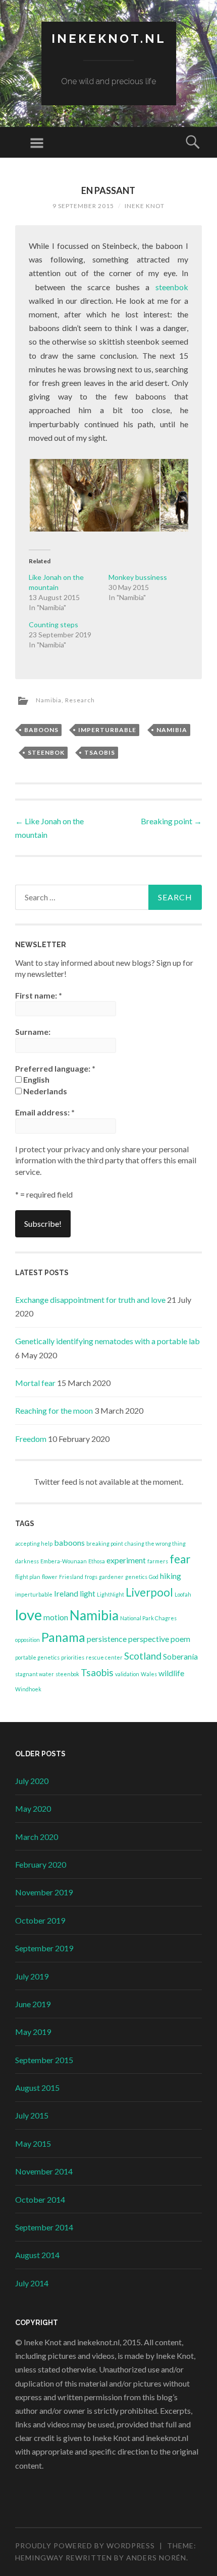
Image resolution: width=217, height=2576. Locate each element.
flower (50, 1577)
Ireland (66, 1593)
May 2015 (33, 2143)
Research (80, 700)
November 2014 (44, 2171)
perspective (149, 1639)
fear (180, 1559)
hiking (171, 1576)
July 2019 (32, 1976)
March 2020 (37, 1837)
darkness (27, 1561)
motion (56, 1617)
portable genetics (37, 1657)
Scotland (143, 1656)
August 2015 (37, 2088)
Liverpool (149, 1592)
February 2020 (41, 1864)
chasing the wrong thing (155, 1543)
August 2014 (37, 2255)
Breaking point (171, 821)
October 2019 (40, 1920)
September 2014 (44, 2227)
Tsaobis (100, 752)
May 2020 (33, 1808)
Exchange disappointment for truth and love (90, 1300)
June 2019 (33, 2004)
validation (127, 1674)
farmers (158, 1561)
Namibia (49, 700)
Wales (149, 1674)
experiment (126, 1560)
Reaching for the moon (54, 1410)
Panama (63, 1637)
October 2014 (40, 2199)
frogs (91, 1577)
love (29, 1614)
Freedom (31, 1439)
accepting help (34, 1543)
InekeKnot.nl (109, 39)
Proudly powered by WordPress (85, 2546)
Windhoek (28, 1689)
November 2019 (44, 1892)
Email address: (45, 1112)
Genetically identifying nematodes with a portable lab (107, 1341)
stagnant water (35, 1674)
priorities (73, 1657)
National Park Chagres (148, 1618)
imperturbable (107, 730)
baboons (41, 730)
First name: (39, 995)
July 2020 (32, 1781)
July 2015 (32, 2115)
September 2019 (44, 1948)
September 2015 (44, 2060)
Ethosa (97, 1561)
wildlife (171, 1673)
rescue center (104, 1657)
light (88, 1593)
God (154, 1577)
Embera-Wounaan (64, 1561)
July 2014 (32, 2283)
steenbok (172, 287)
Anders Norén (156, 2558)
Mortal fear (35, 1383)
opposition (28, 1640)
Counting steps (53, 624)
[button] (94, 495)
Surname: (33, 1032)
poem (180, 1639)
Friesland (71, 1577)
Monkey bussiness (138, 577)
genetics (136, 1577)
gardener (111, 1577)
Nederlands (44, 1091)
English (36, 1079)
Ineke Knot (145, 206)
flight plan (28, 1577)
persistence (107, 1639)
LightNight (111, 1594)
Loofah (183, 1594)
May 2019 (33, 2032)
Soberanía (180, 1656)
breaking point (105, 1543)
